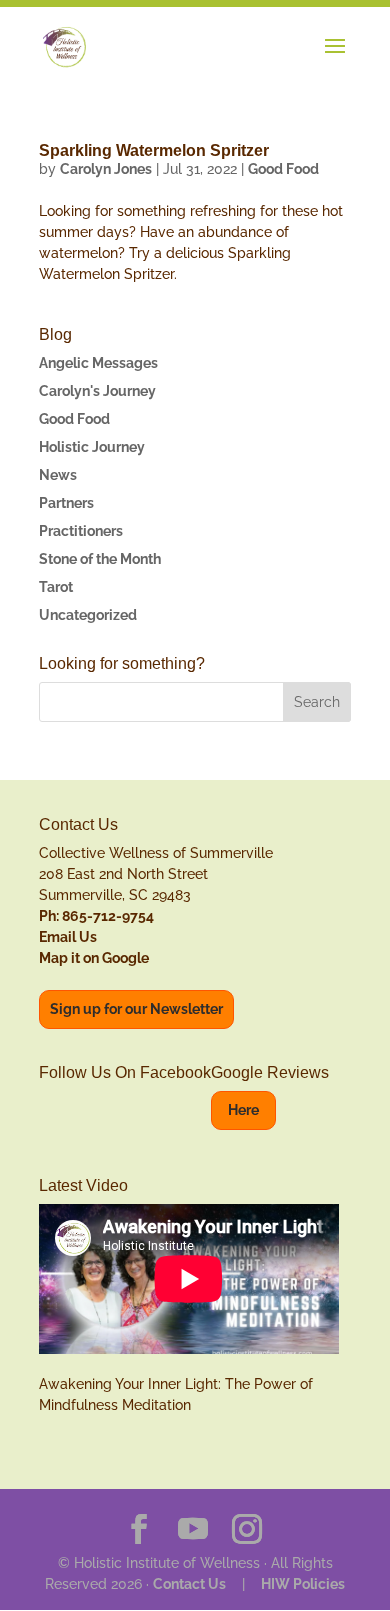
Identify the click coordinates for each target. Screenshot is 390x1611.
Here (243, 1110)
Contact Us (189, 1584)
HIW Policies (303, 1584)
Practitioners (81, 531)
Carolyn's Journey (97, 391)
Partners (66, 503)
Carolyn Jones (106, 169)
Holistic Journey (92, 447)
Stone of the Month (100, 559)
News (58, 475)
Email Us (68, 937)
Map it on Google (94, 958)
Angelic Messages (98, 363)
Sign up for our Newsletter (136, 1009)
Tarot (56, 587)
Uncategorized (88, 615)
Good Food (283, 169)
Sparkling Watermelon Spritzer (154, 150)
